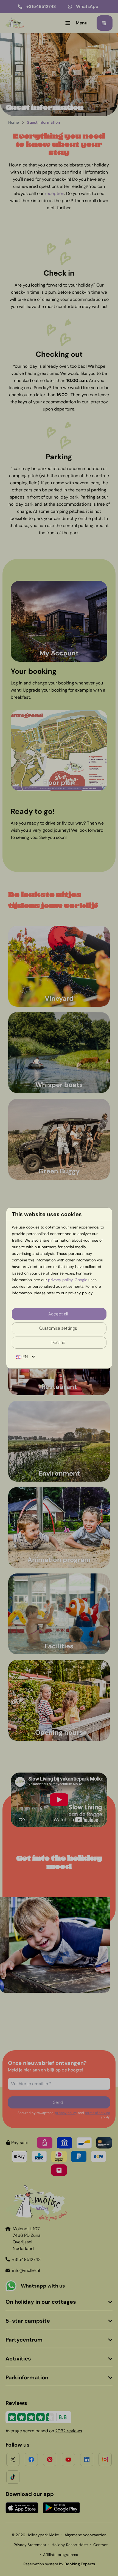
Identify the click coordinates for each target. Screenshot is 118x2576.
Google (81, 1280)
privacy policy (60, 1280)
